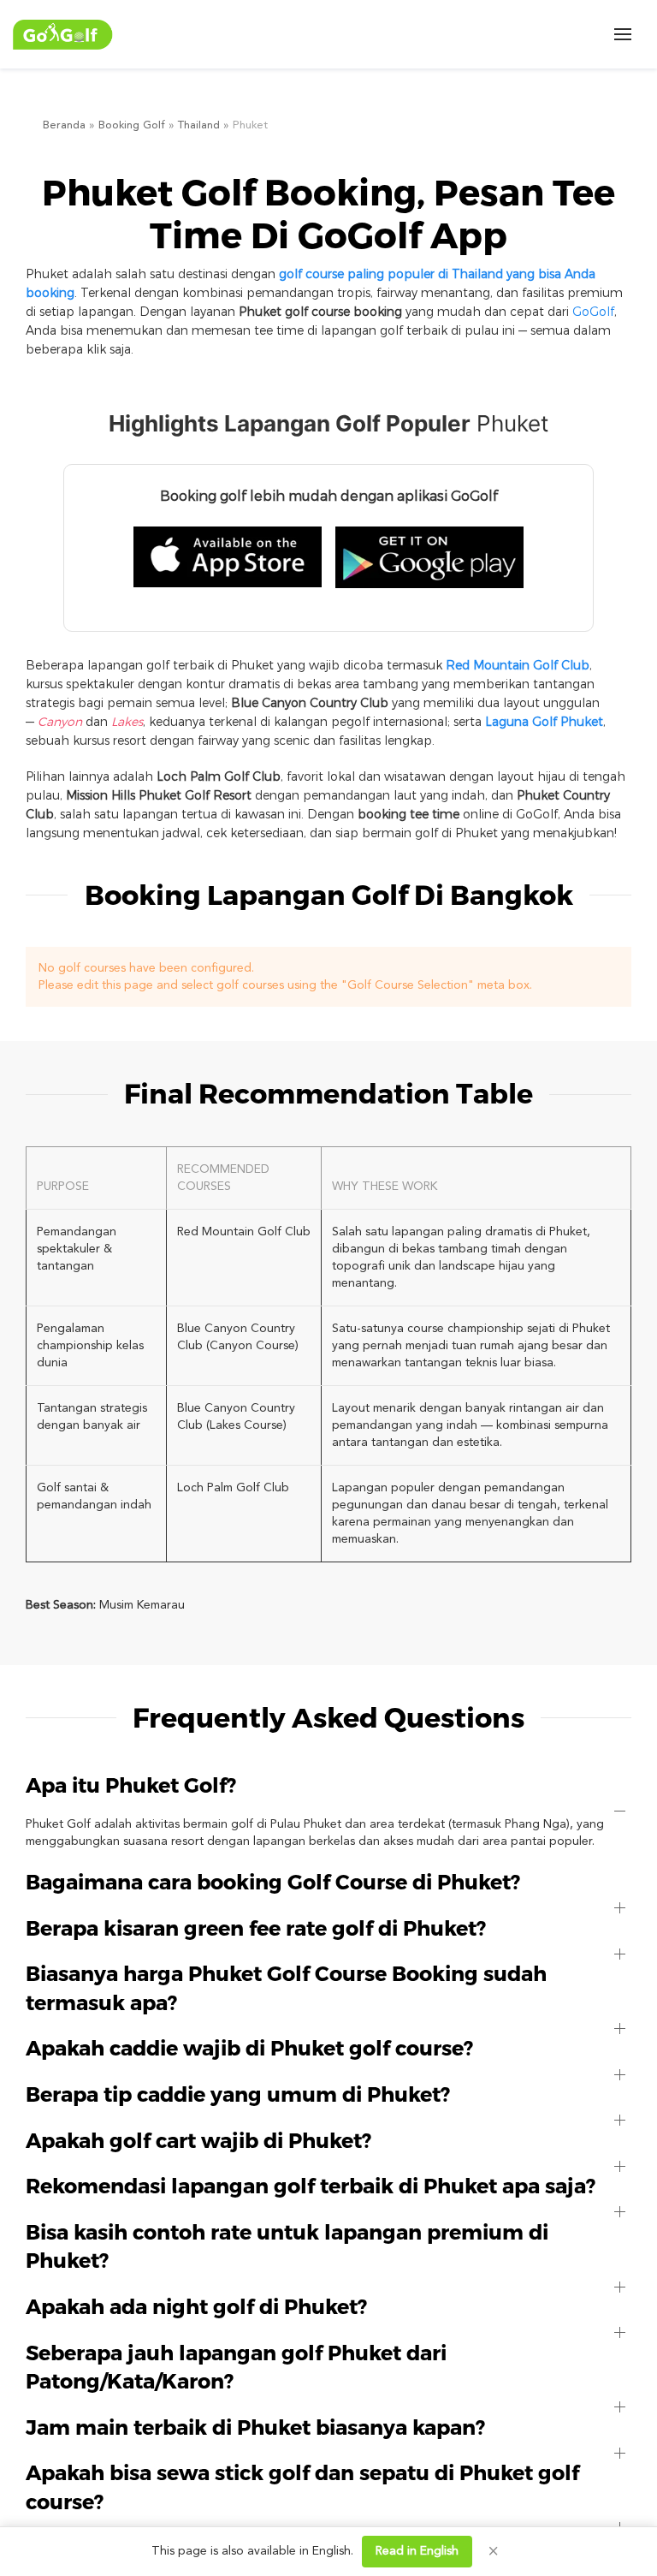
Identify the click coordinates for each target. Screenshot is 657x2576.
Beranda (64, 125)
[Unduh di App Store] (228, 557)
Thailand (199, 125)
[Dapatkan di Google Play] (429, 557)
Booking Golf (132, 125)
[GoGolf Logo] (63, 35)
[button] (623, 34)
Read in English (417, 2551)
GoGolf (593, 311)
